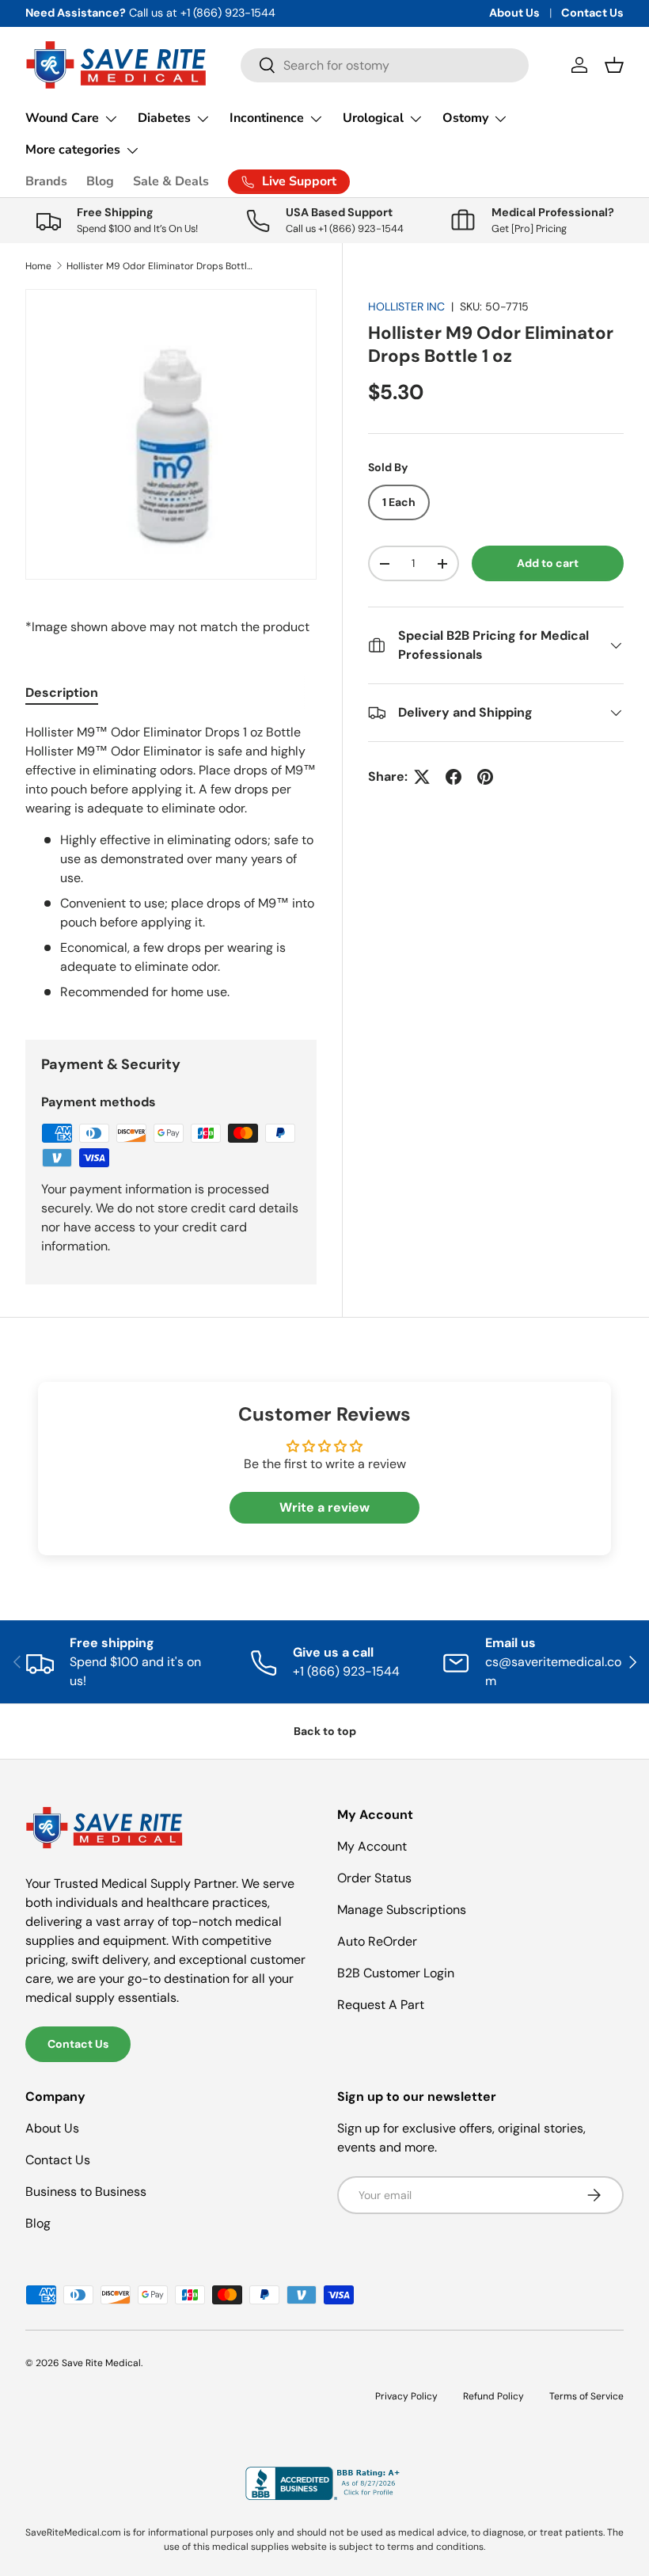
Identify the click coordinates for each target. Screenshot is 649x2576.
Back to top (325, 1731)
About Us (514, 13)
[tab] (62, 693)
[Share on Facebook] (454, 777)
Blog (100, 181)
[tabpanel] (171, 862)
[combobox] (385, 65)
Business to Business (86, 2192)
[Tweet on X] (422, 777)
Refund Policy (493, 2396)
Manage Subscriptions (402, 1910)
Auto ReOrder (377, 1941)
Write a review (324, 1507)
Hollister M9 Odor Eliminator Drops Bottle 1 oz (161, 266)
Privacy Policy (406, 2396)
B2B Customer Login (396, 1973)
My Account (372, 1846)
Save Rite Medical (101, 2363)
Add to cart (548, 563)
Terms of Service (586, 2396)
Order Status (374, 1878)
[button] (614, 65)
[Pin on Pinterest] (485, 777)
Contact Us (592, 13)
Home (38, 266)
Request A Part (381, 2005)
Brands (46, 181)
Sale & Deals (171, 181)
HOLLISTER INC (406, 306)
